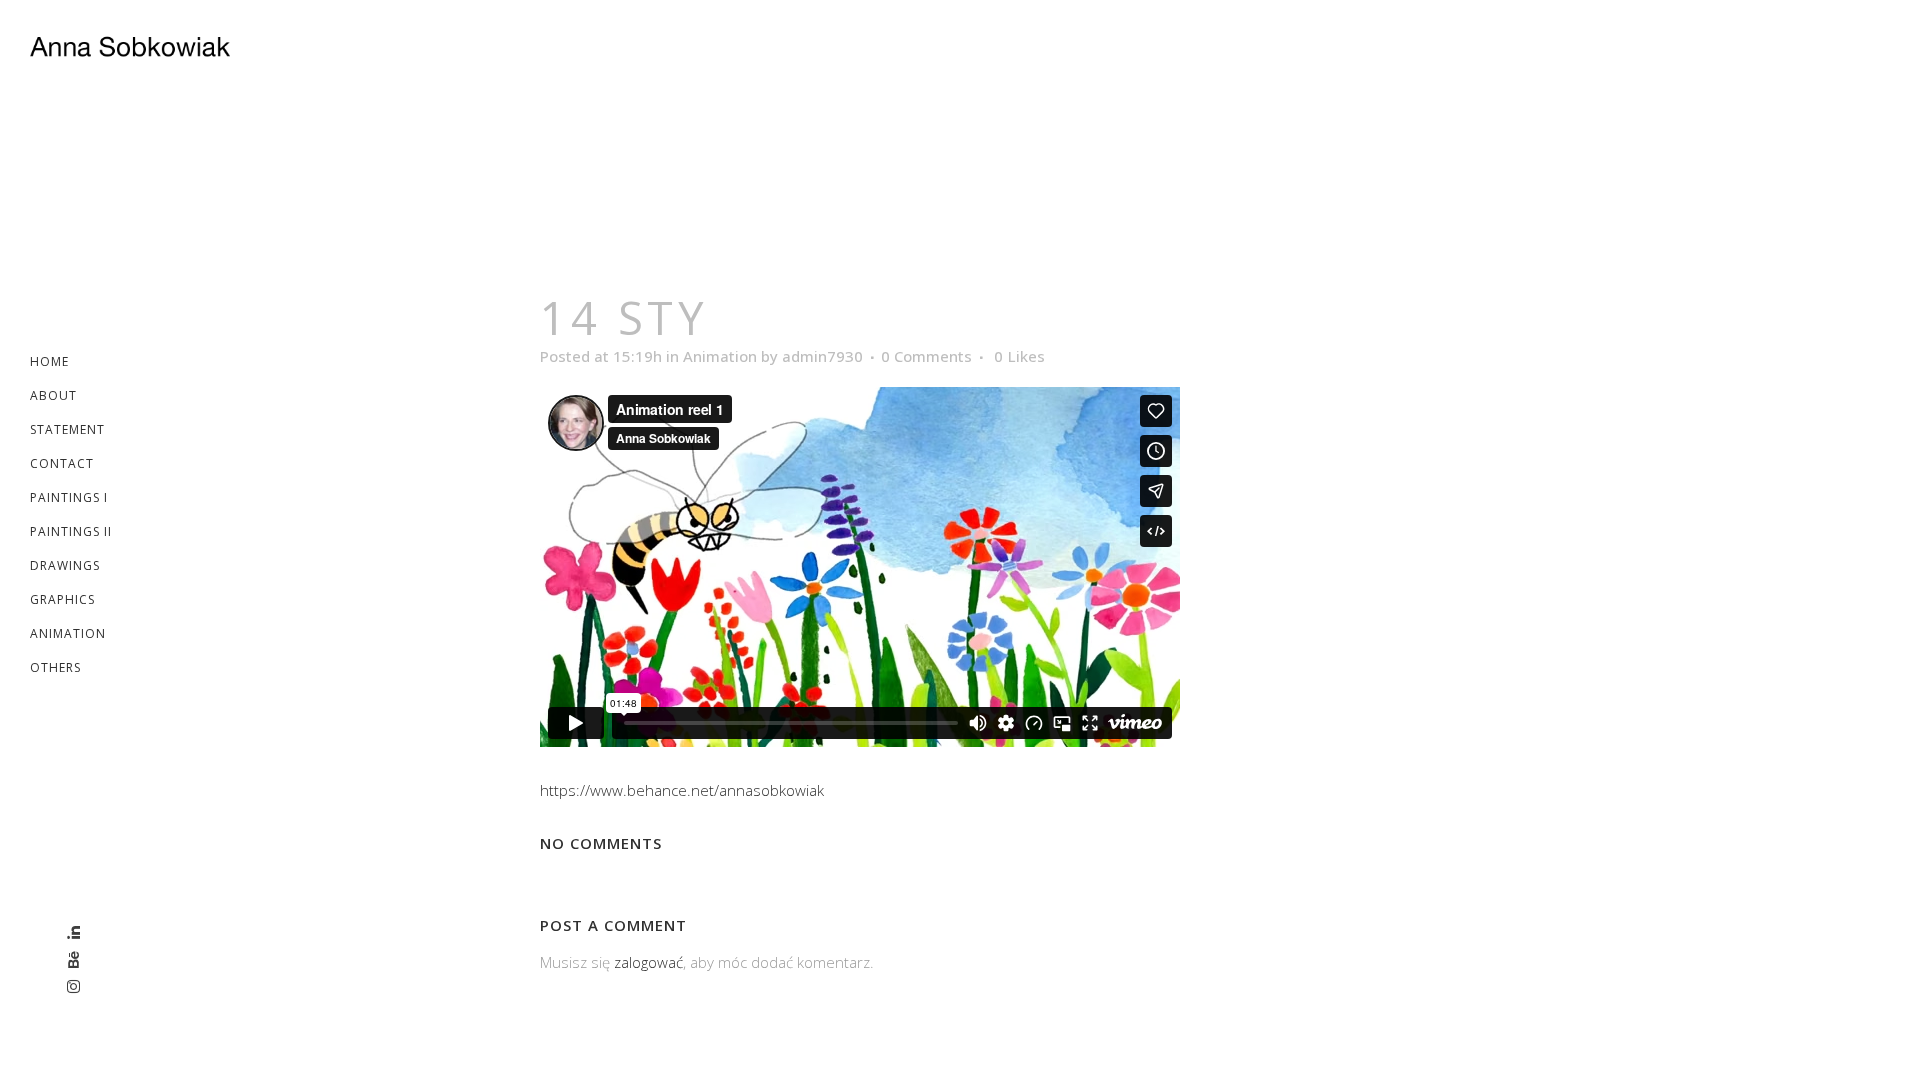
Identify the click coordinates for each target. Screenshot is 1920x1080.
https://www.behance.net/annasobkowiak (682, 790)
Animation (720, 356)
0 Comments (926, 356)
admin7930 (822, 356)
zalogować (648, 962)
